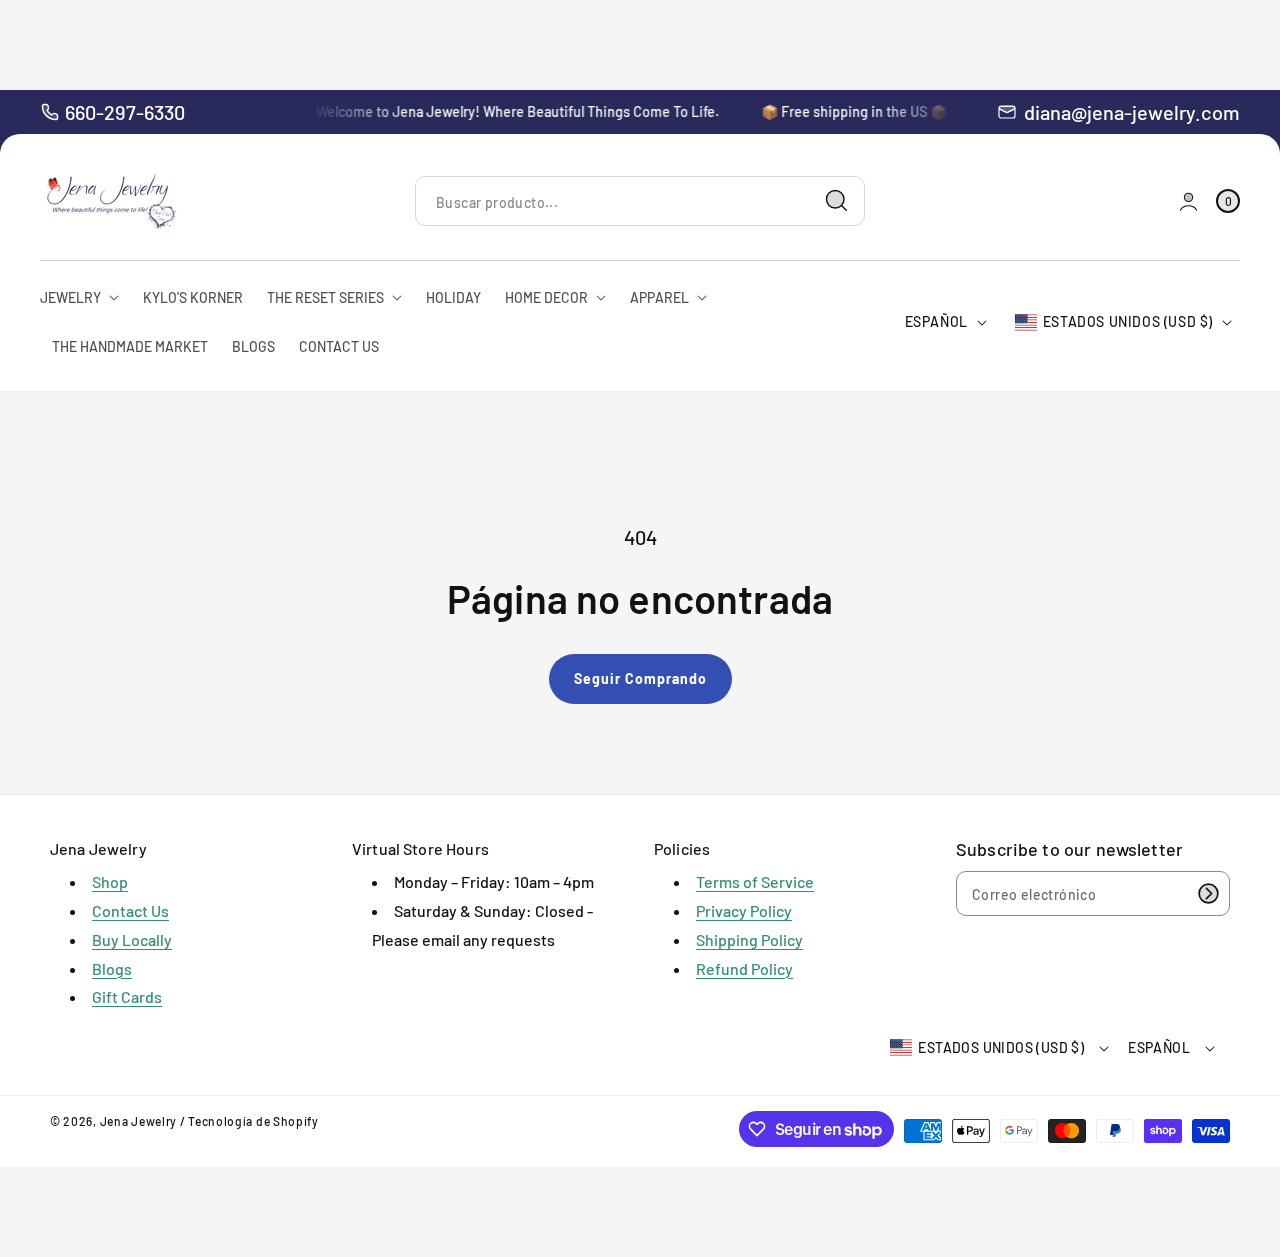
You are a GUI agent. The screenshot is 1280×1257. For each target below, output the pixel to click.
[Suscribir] (1208, 893)
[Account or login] (1188, 201)
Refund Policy (744, 968)
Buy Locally (132, 939)
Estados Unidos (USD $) (1128, 321)
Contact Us (130, 910)
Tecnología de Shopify (253, 1121)
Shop (110, 881)
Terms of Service (755, 881)
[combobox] (640, 201)
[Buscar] (837, 201)
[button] (1228, 201)
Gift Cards (127, 996)
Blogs (112, 968)
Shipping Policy (749, 939)
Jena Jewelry (138, 1121)
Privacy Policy (744, 910)
